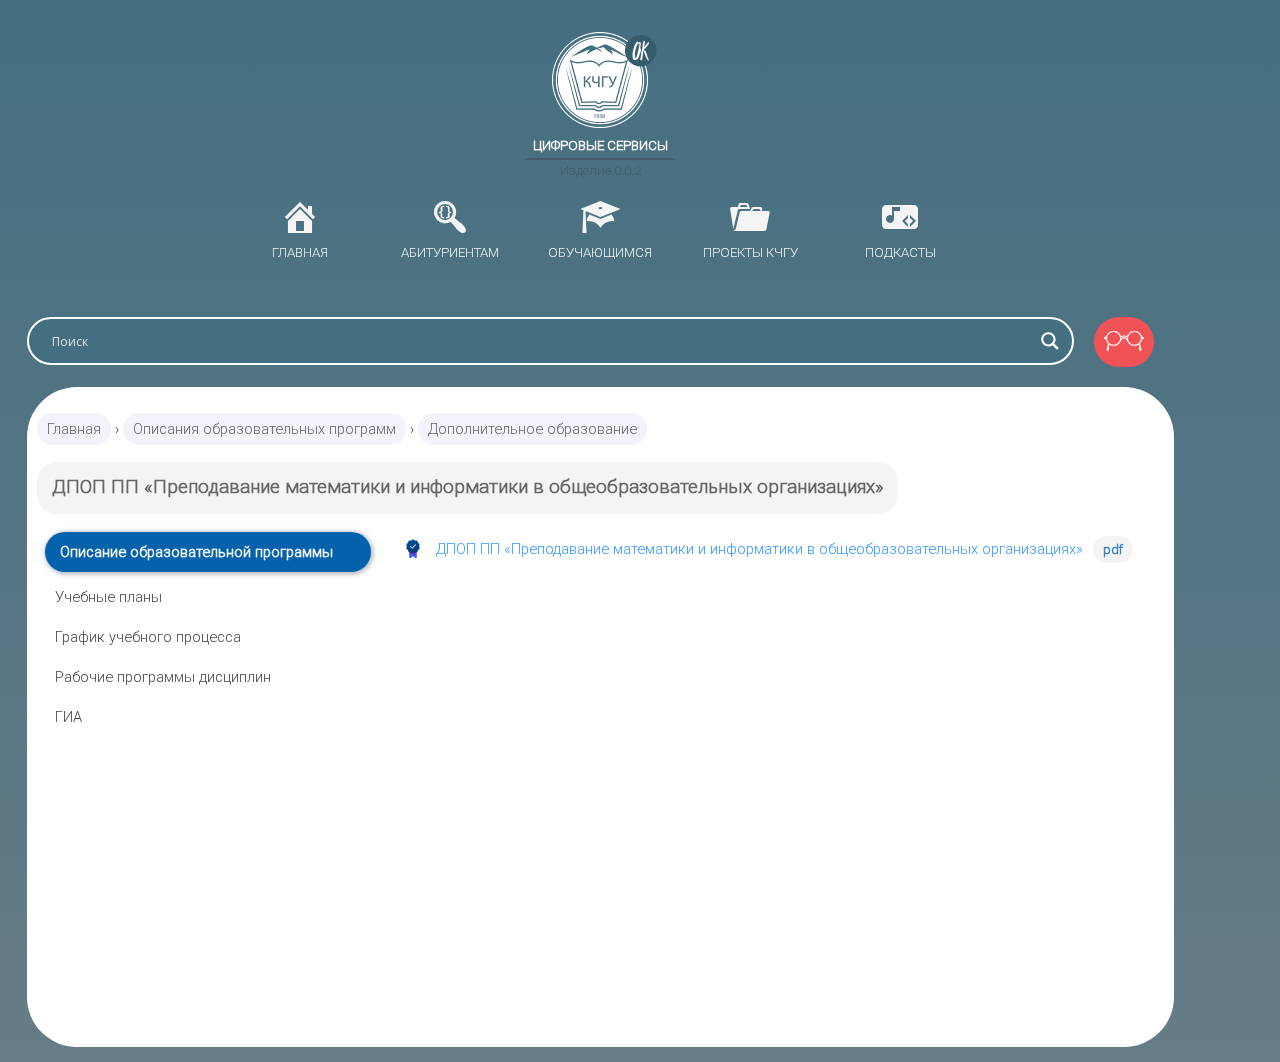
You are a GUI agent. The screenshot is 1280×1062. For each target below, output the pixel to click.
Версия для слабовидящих (1124, 342)
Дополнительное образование (532, 429)
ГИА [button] (68, 717)
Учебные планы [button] (108, 597)
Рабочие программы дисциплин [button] (163, 677)
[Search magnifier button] (1050, 341)
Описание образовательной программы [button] (196, 552)
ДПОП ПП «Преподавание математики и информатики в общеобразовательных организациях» (759, 549)
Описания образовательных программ (264, 429)
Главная (74, 429)
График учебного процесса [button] (148, 637)
